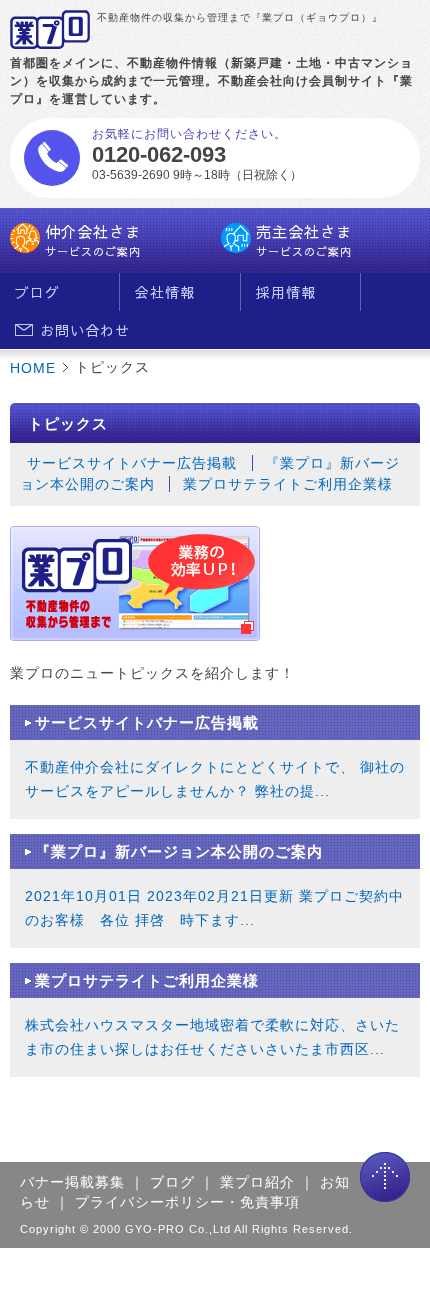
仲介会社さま (93, 240)
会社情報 (165, 292)
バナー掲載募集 (72, 1182)
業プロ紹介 (257, 1182)
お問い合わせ (80, 330)
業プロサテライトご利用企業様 (288, 484)
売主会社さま (304, 240)
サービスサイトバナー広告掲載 (132, 463)
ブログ (37, 292)
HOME (33, 368)
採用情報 (286, 292)
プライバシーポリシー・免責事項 (187, 1202)
